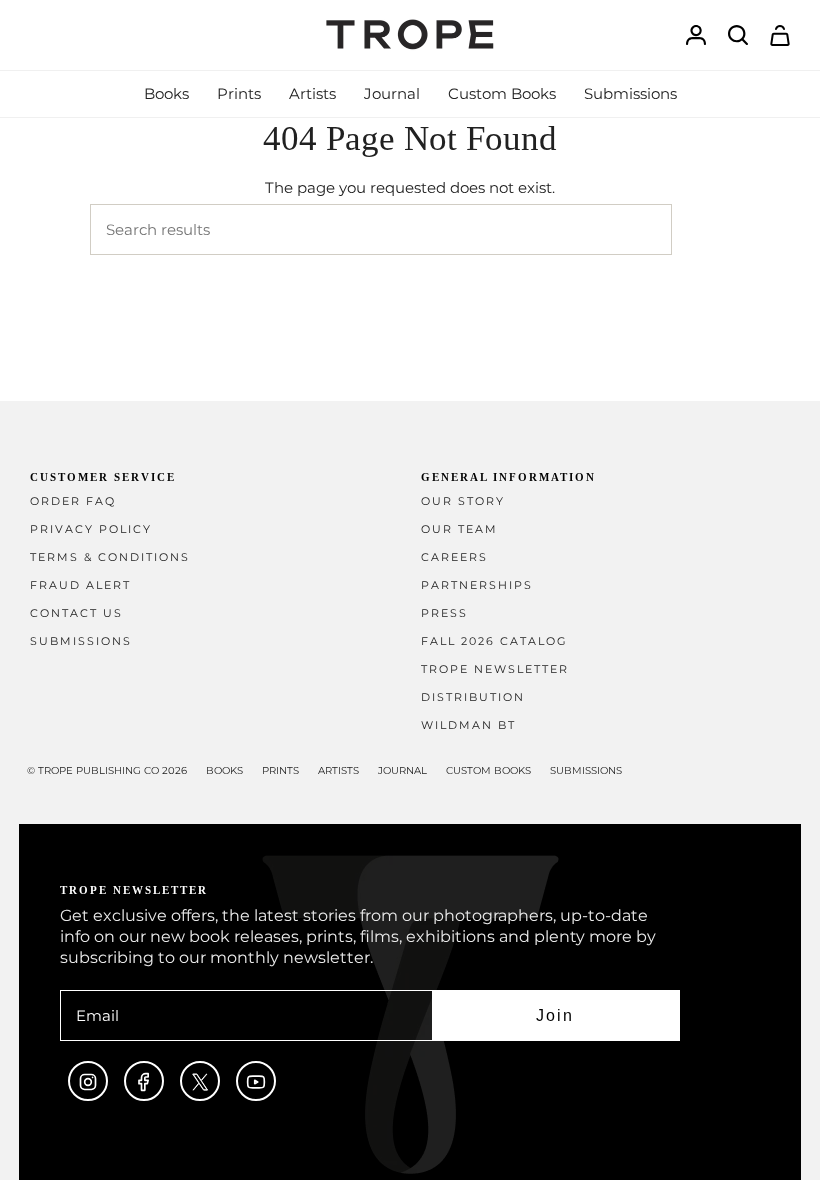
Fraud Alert (80, 585)
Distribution (473, 697)
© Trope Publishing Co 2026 (107, 770)
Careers (454, 557)
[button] (166, 94)
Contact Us (76, 613)
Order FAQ (73, 501)
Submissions (81, 641)
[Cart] (780, 35)
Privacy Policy (91, 529)
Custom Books (488, 770)
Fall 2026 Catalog (494, 641)
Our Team (459, 529)
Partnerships (477, 585)
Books (224, 770)
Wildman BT (468, 725)
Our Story (463, 501)
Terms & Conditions (110, 557)
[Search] (701, 229)
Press (444, 613)
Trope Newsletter (495, 669)
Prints (280, 770)
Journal (402, 770)
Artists (338, 770)
